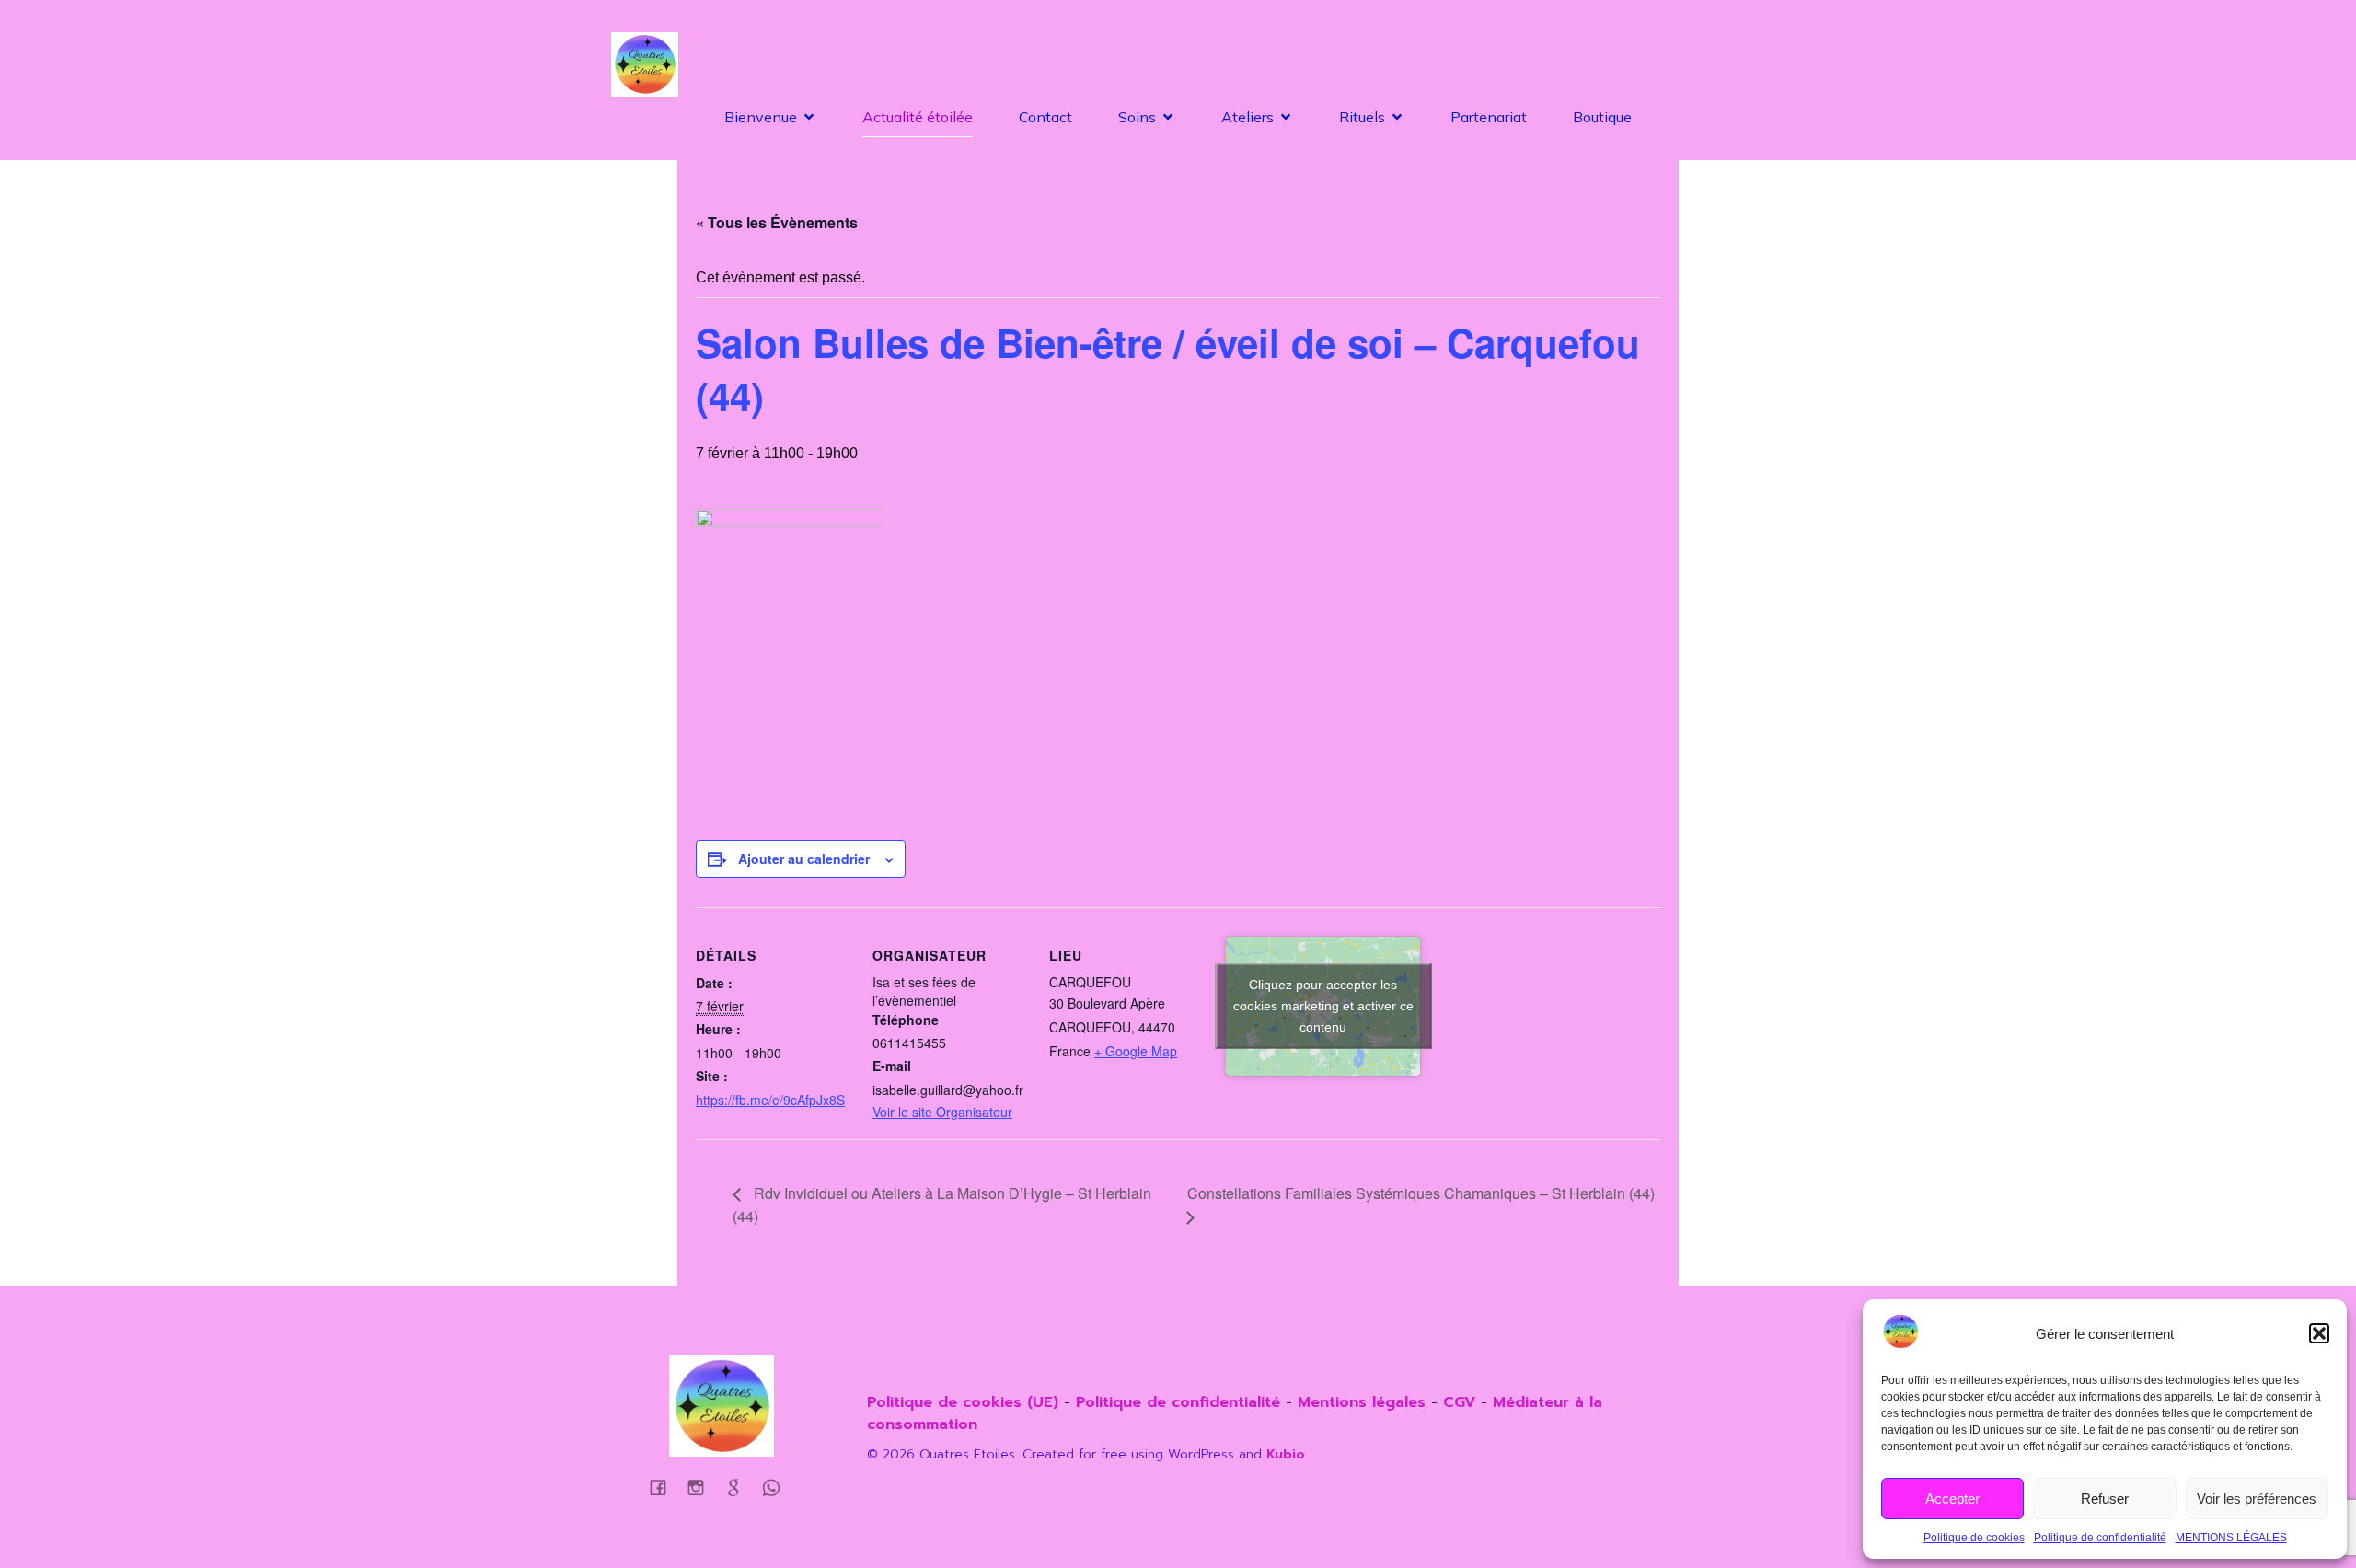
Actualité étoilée (918, 117)
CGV (1459, 1402)
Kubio (1286, 1454)
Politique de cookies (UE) (963, 1402)
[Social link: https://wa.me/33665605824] (740, 1487)
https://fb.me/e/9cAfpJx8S (770, 1100)
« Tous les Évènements (777, 222)
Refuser (2105, 1499)
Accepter (1952, 1499)
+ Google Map (1136, 1051)
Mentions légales (1364, 1402)
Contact (1045, 117)
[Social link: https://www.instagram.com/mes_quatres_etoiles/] (703, 1487)
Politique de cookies (1974, 1538)
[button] (2319, 1333)
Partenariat (1489, 117)
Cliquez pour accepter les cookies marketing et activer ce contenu (1323, 1006)
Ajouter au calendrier (804, 859)
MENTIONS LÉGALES (2231, 1538)
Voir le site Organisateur (942, 1112)
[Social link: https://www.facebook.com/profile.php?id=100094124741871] (665, 1487)
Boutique (1602, 117)
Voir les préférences (2257, 1499)
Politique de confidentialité (2100, 1538)
